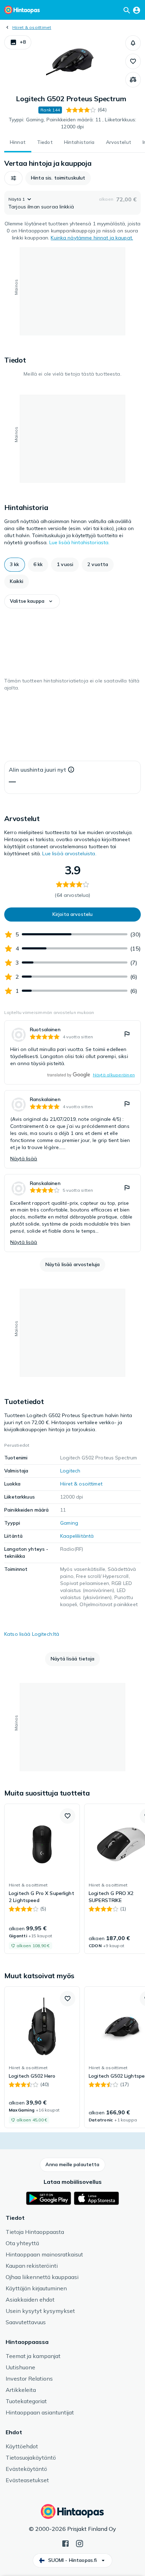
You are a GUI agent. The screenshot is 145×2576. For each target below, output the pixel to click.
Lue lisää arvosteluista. (69, 853)
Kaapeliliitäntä (77, 1536)
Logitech (70, 1471)
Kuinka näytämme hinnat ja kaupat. (92, 238)
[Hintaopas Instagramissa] (80, 2543)
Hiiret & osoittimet (32, 27)
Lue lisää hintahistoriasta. (80, 542)
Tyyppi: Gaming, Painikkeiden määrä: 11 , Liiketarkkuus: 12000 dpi (73, 123)
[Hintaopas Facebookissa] (65, 2543)
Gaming (69, 1523)
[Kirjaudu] (137, 10)
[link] (72, 1052)
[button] (18, 42)
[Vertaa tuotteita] (133, 80)
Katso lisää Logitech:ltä (32, 1634)
